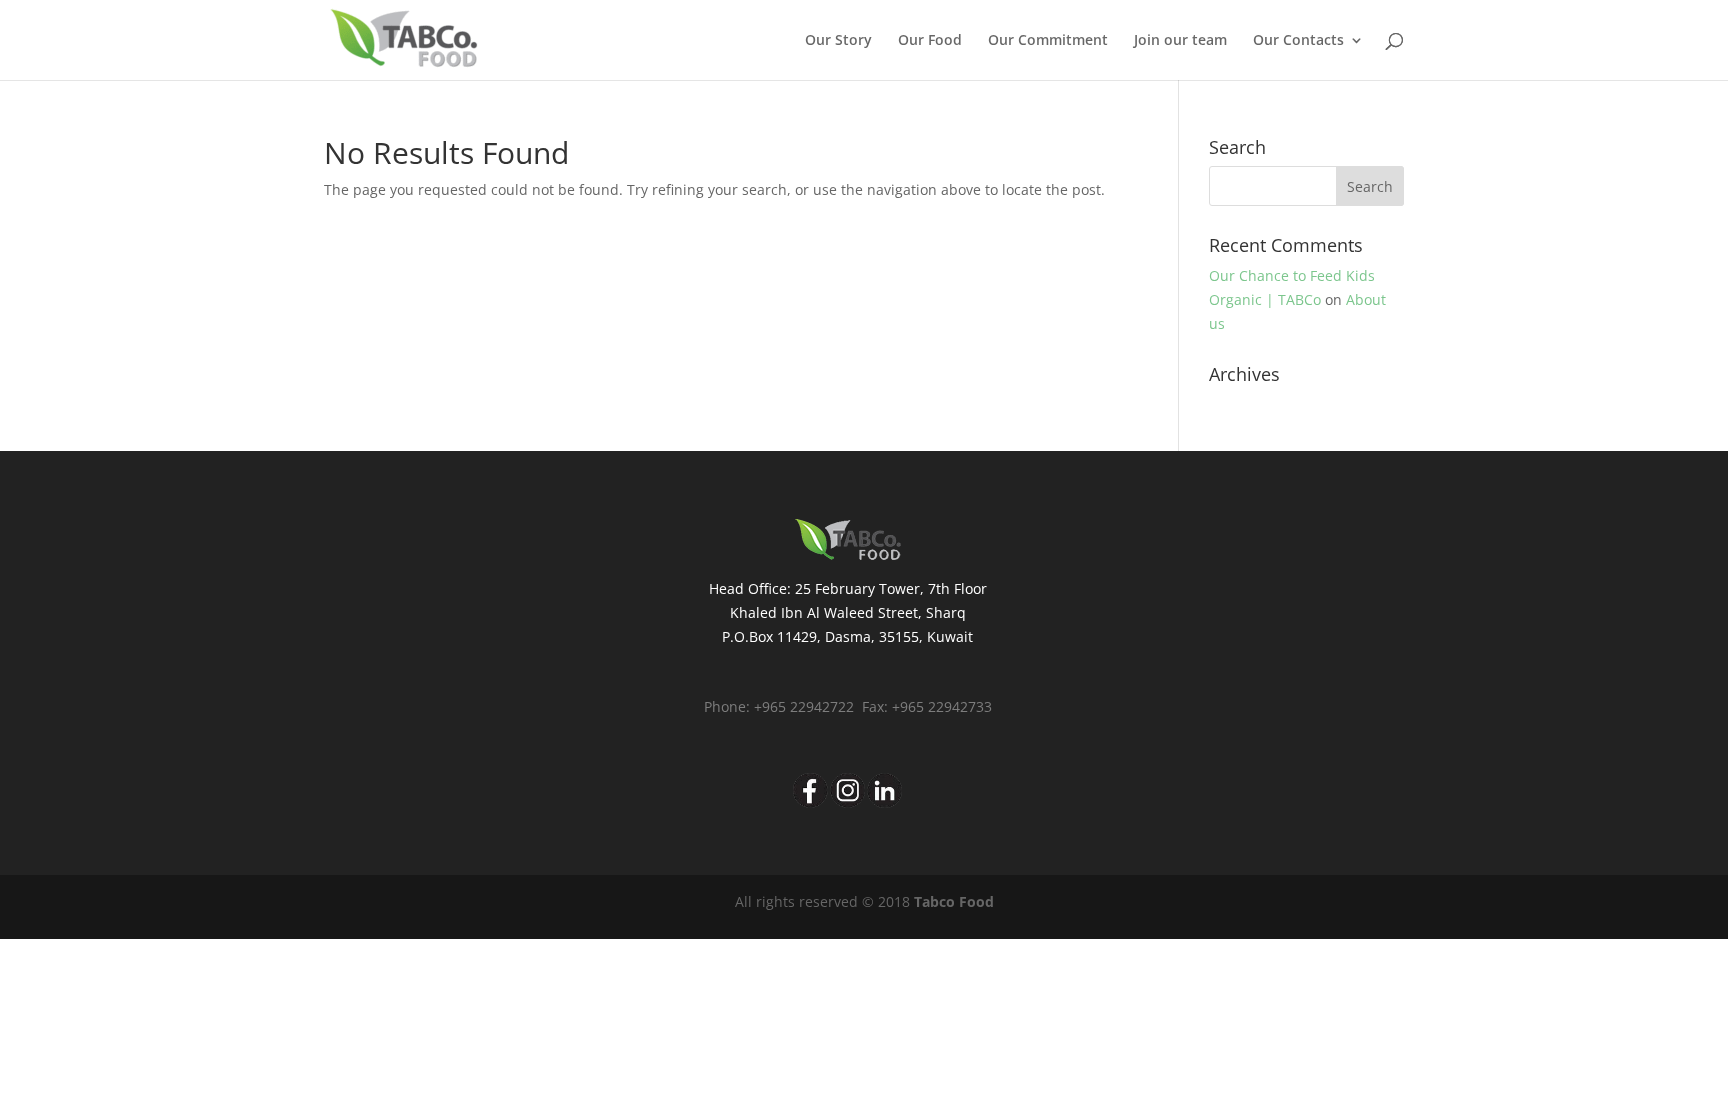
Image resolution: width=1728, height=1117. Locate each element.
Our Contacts (1298, 41)
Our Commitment (1048, 41)
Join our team (1180, 41)
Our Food (930, 41)
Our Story (838, 41)
